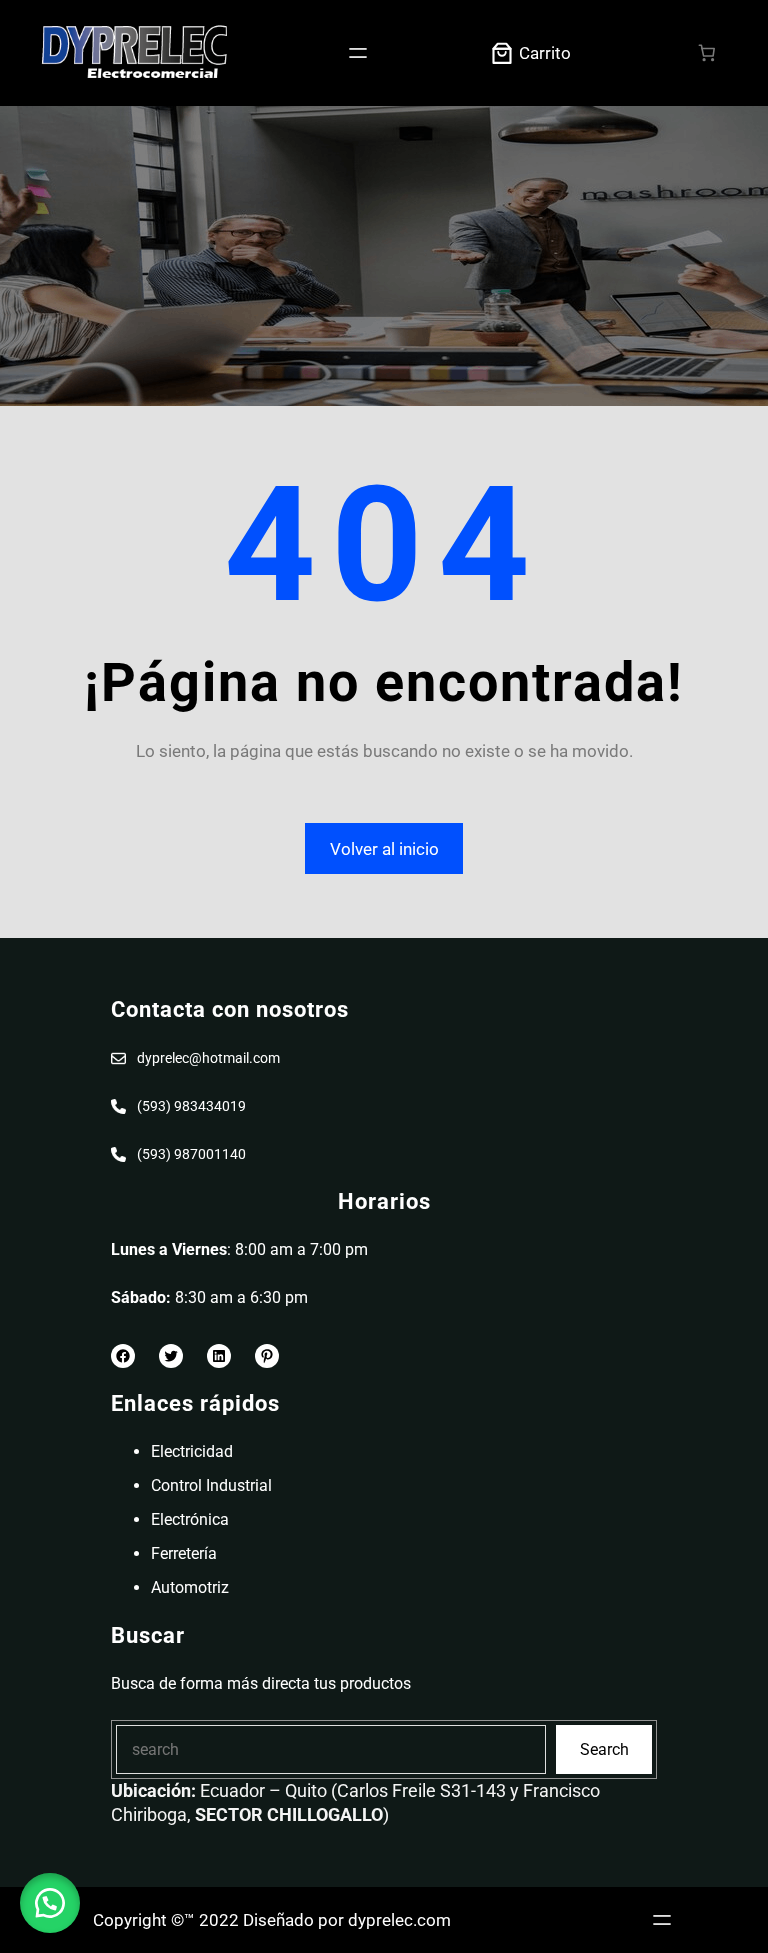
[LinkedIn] (219, 1356)
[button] (50, 1903)
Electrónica (190, 1519)
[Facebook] (123, 1356)
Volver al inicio (384, 849)
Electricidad (192, 1451)
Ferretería (184, 1553)
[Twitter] (171, 1356)
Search (604, 1749)
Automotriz (190, 1587)
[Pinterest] (267, 1356)
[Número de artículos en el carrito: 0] (707, 53)
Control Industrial (211, 1485)
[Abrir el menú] (358, 53)
